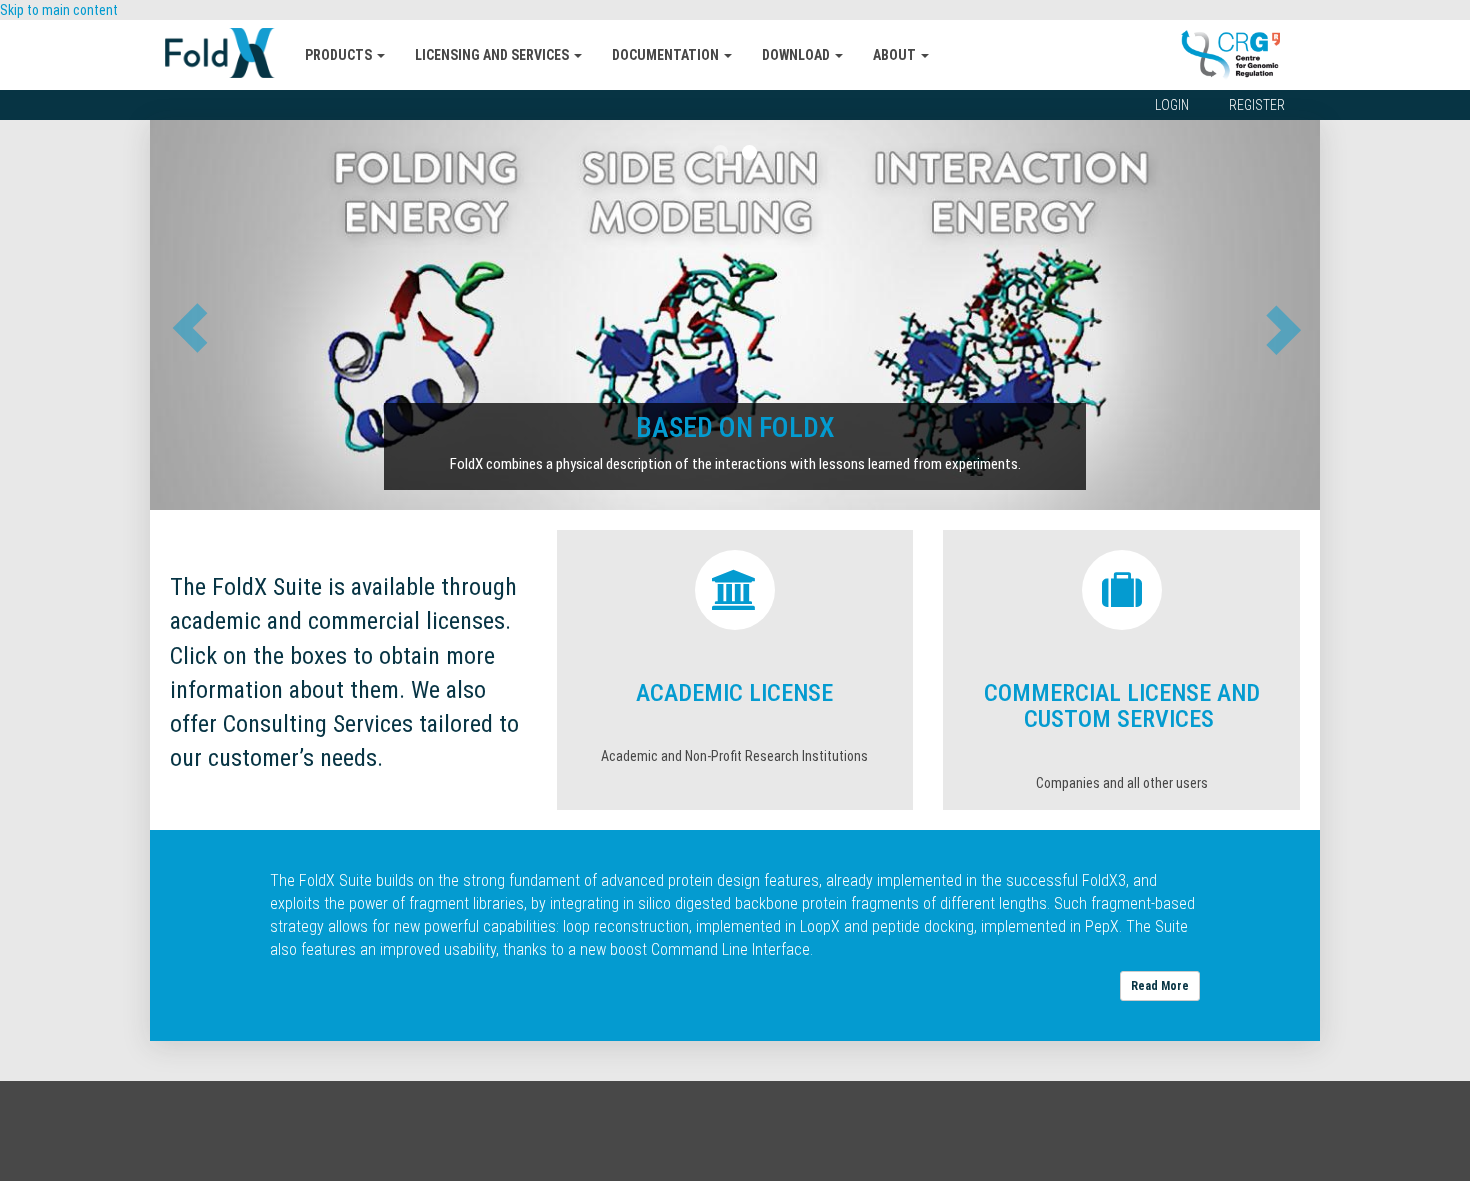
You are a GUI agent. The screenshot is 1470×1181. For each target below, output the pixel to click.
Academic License (734, 693)
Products (340, 55)
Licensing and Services (493, 55)
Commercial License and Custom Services (1122, 706)
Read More (1160, 986)
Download (797, 55)
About (896, 55)
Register (1257, 105)
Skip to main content (59, 10)
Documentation (667, 55)
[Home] (227, 53)
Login (1172, 105)
